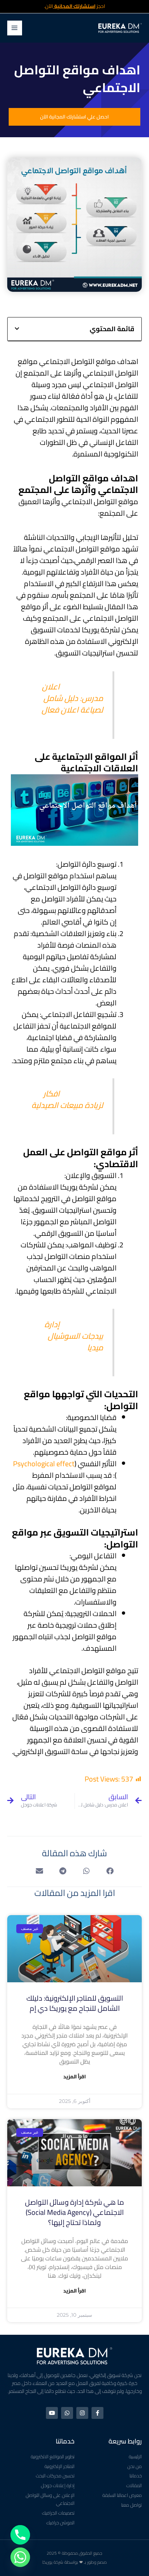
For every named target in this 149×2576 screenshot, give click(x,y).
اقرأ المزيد (74, 2077)
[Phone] (20, 2535)
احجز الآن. (75, 6)
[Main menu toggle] (15, 28)
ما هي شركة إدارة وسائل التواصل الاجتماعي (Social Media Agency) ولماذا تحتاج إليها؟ (74, 2212)
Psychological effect (44, 1464)
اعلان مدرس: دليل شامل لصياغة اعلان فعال (72, 698)
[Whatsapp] (20, 2557)
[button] (17, 329)
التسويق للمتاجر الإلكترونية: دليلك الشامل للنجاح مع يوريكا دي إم (75, 2003)
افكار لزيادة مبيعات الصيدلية (67, 1099)
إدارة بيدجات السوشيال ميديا (74, 1336)
